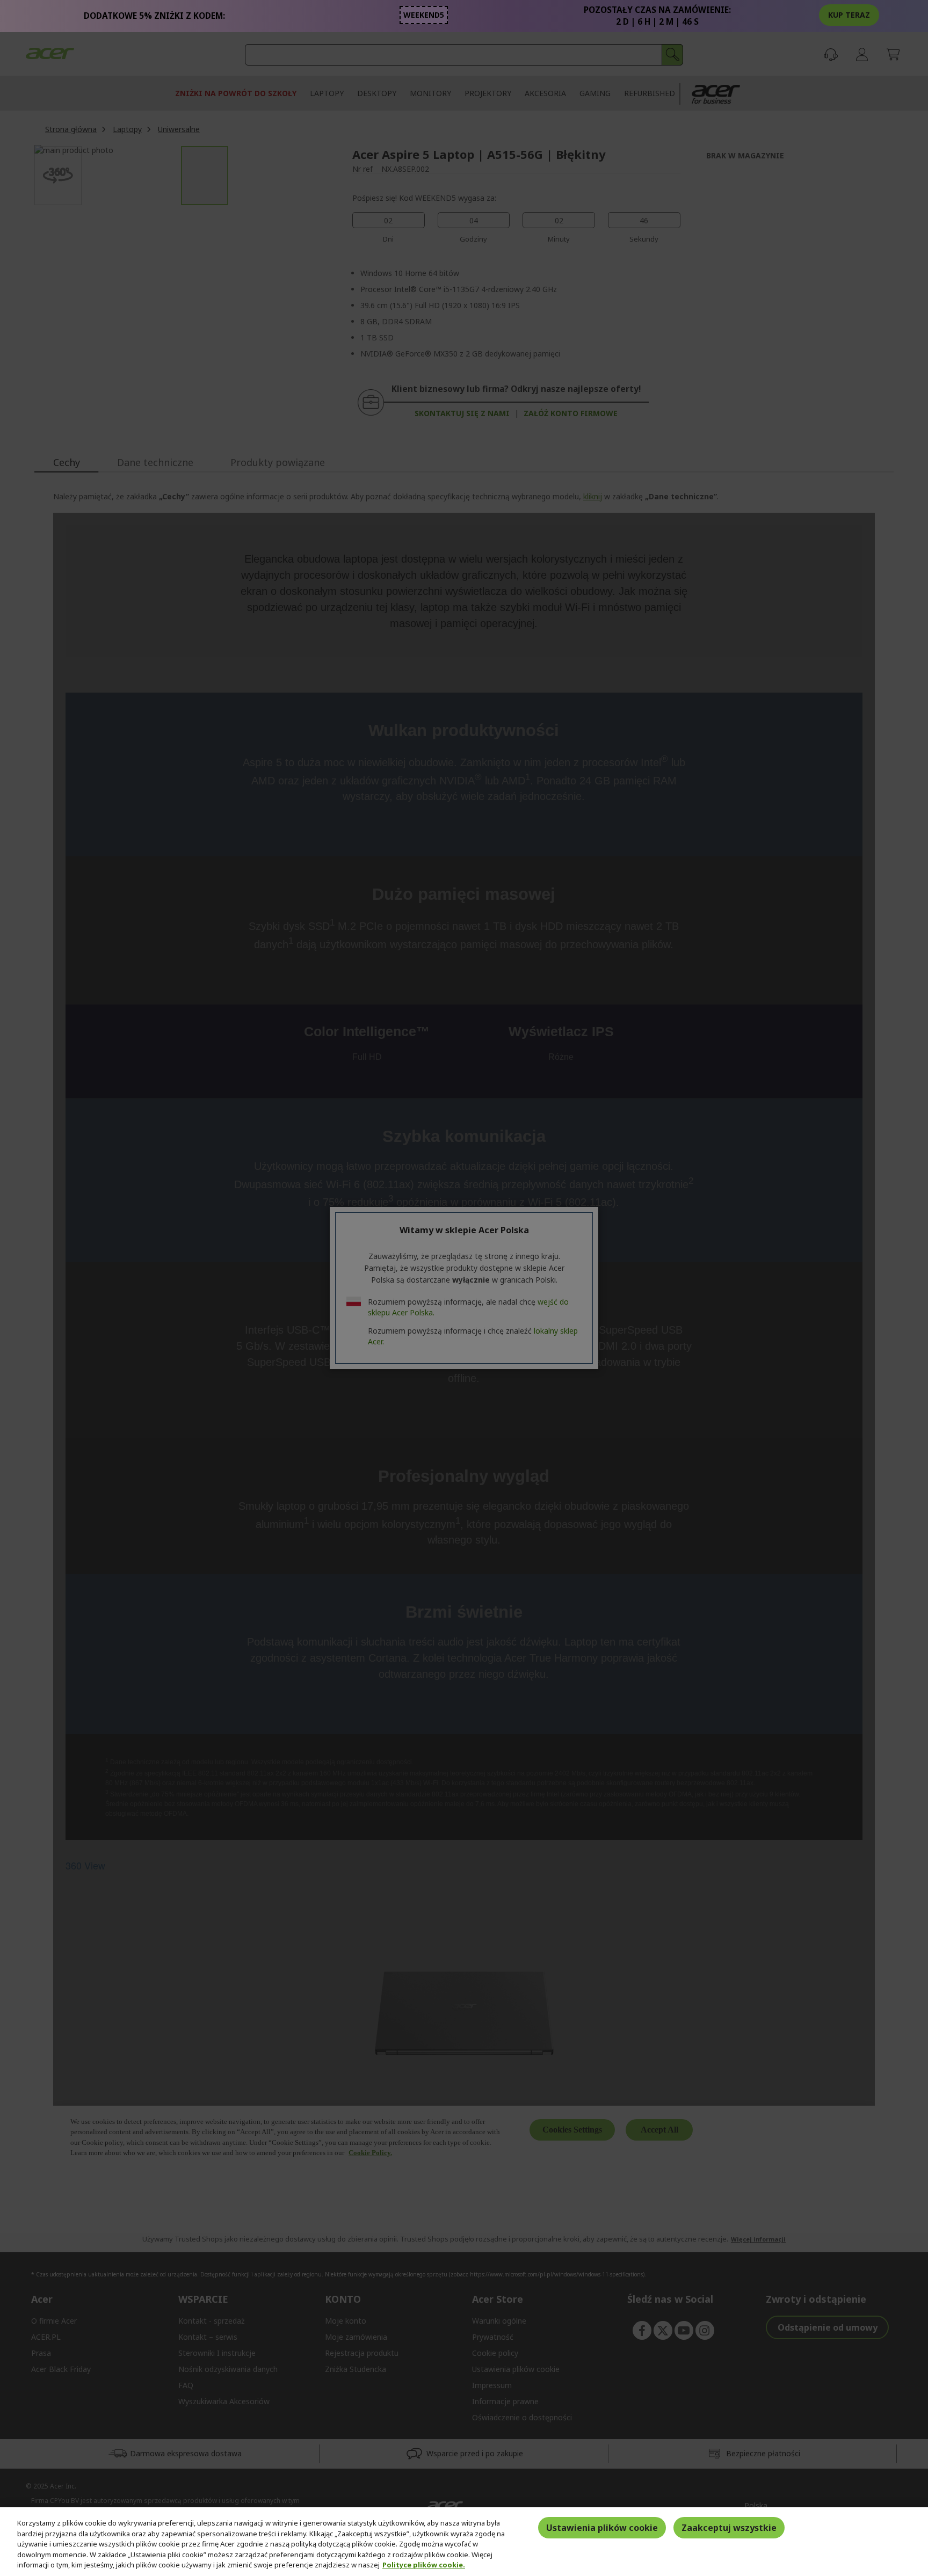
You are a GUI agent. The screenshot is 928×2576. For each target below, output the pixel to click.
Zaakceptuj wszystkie (729, 2528)
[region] (464, 2542)
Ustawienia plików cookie (602, 2528)
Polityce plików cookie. (424, 2565)
